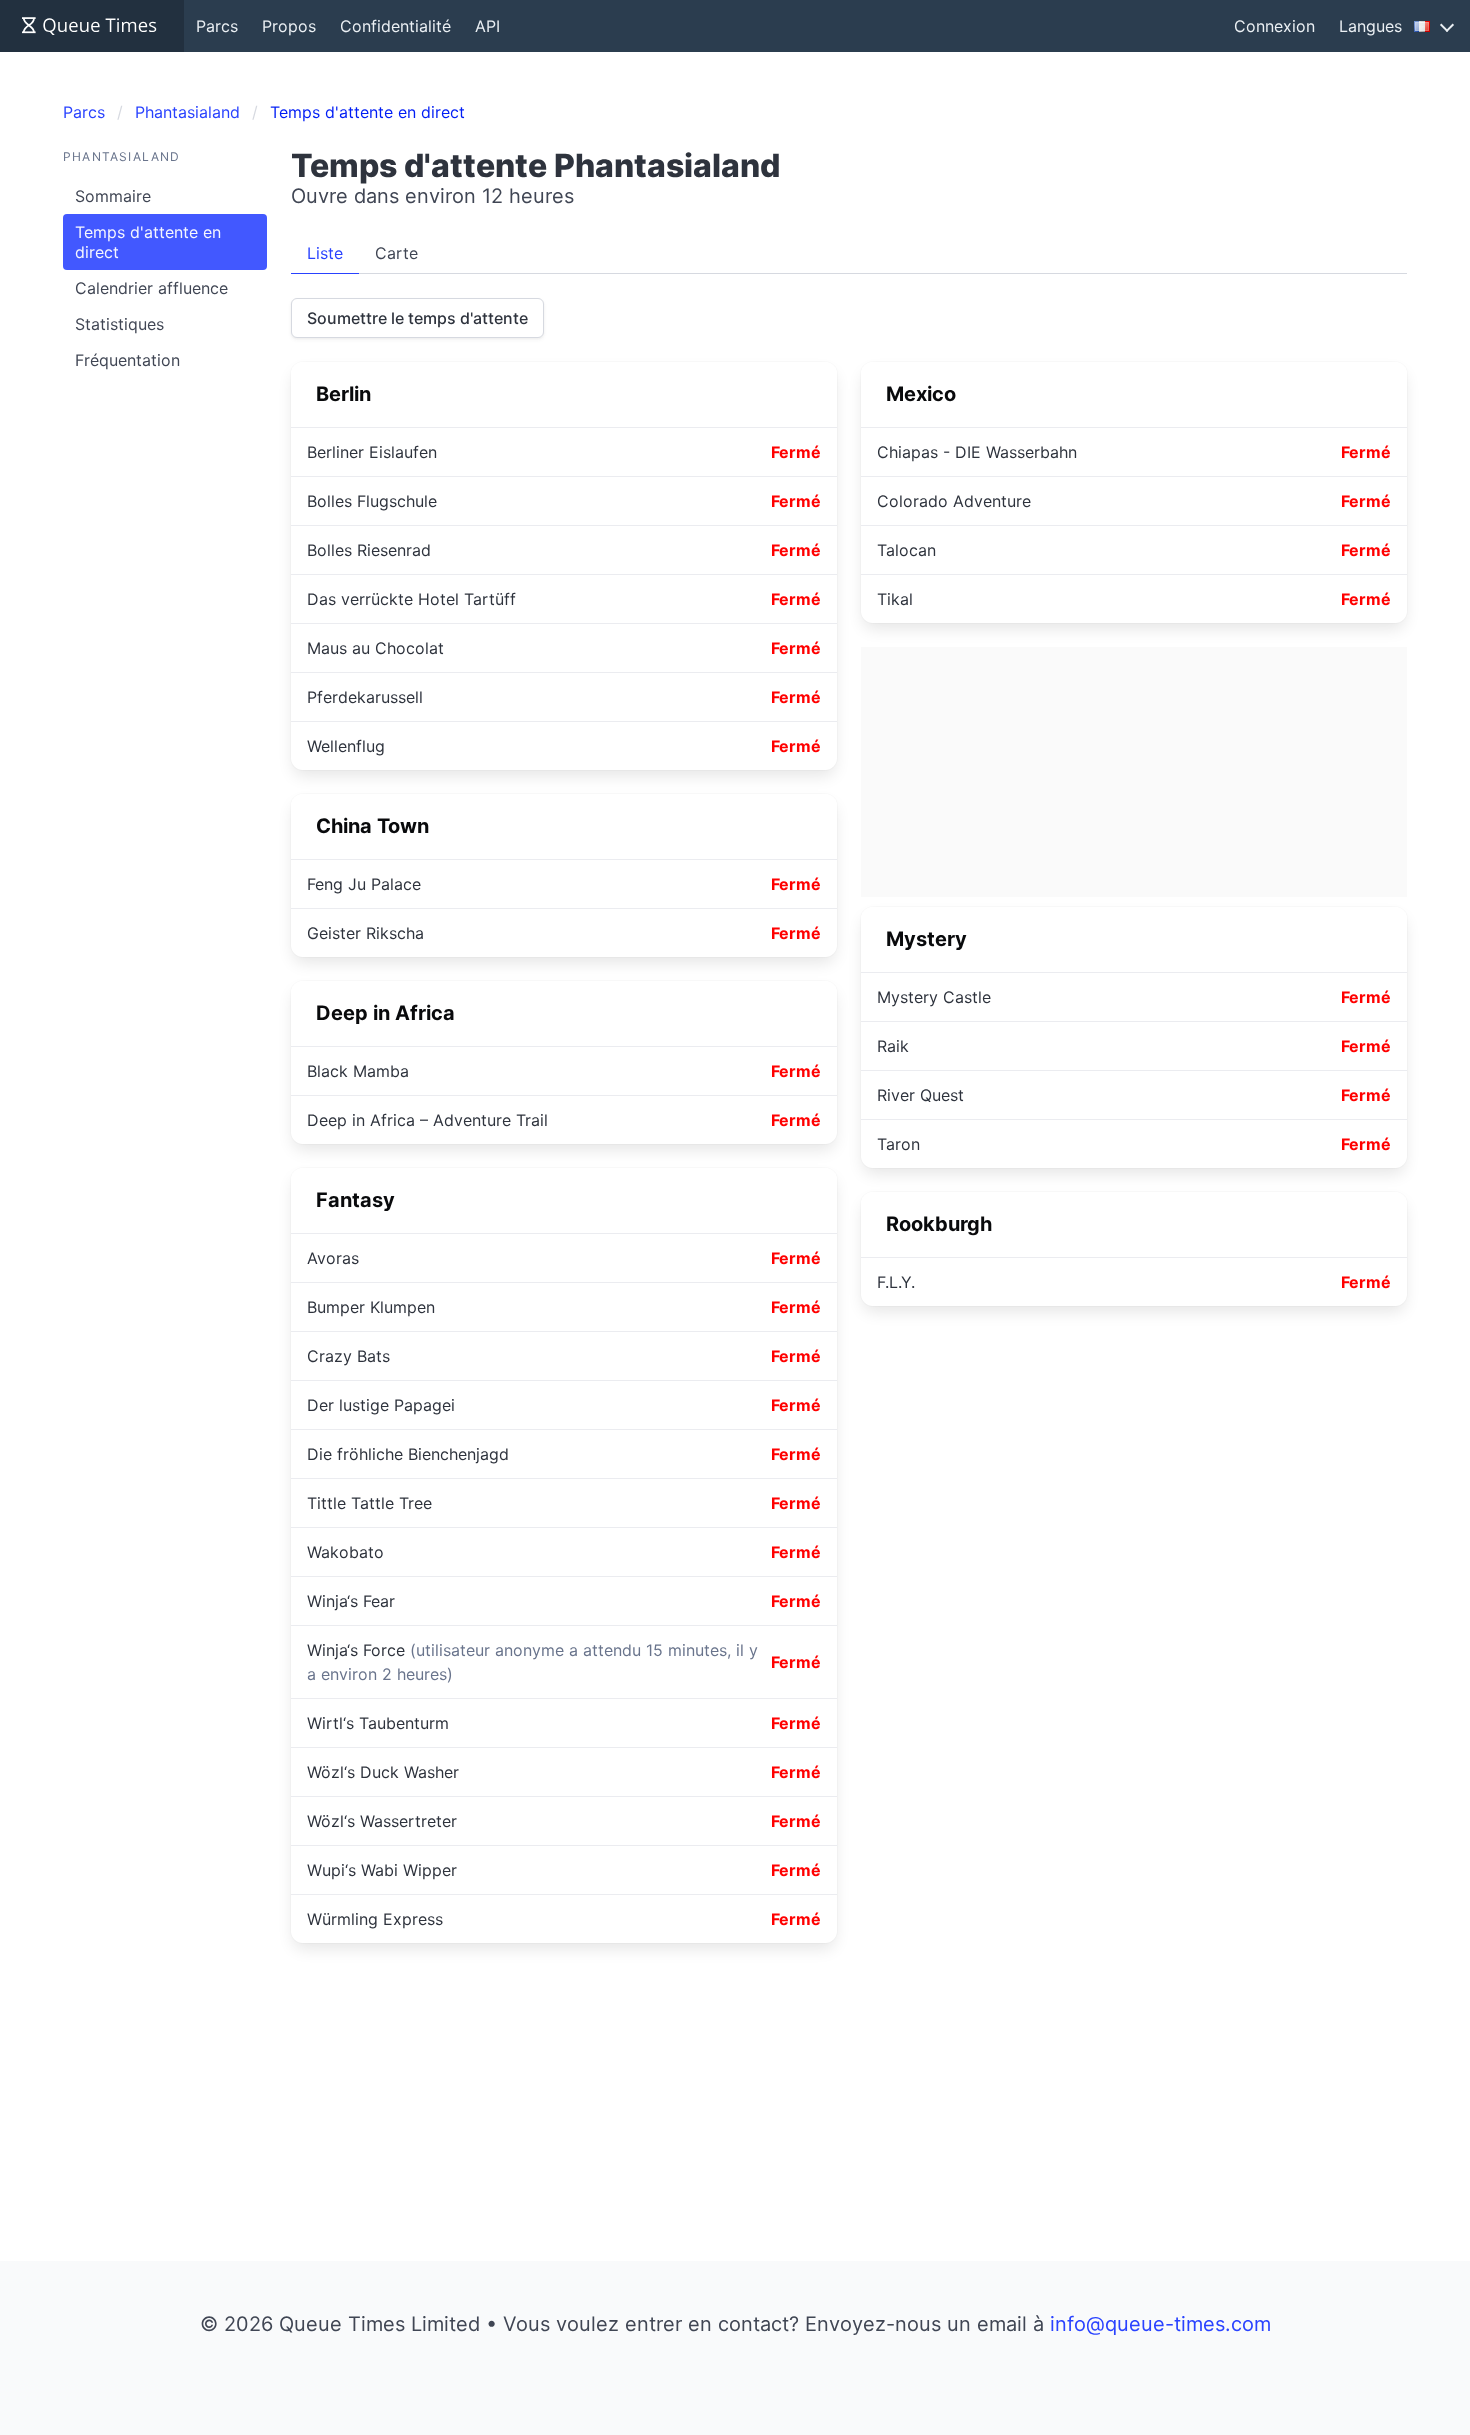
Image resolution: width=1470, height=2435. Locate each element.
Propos (289, 26)
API (487, 26)
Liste (325, 253)
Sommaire (113, 196)
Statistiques (119, 324)
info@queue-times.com (1160, 2324)
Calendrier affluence (151, 288)
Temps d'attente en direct (148, 242)
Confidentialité (395, 26)
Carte (396, 253)
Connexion (1274, 26)
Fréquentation (127, 360)
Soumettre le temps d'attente (417, 318)
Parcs (217, 26)
